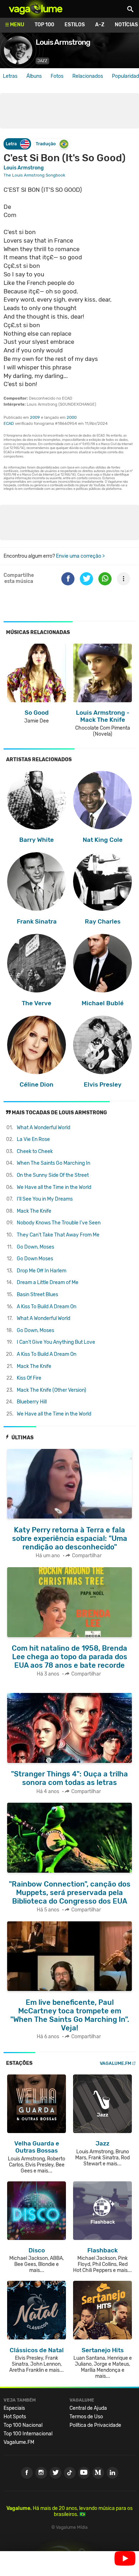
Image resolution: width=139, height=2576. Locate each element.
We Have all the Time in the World (54, 1187)
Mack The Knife (34, 1211)
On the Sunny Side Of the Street (53, 1175)
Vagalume (36, 9)
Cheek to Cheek (35, 1151)
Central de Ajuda (88, 2408)
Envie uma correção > (80, 556)
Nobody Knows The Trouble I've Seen (59, 1223)
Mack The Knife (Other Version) (52, 1390)
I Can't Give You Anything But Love (56, 1342)
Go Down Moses (35, 1259)
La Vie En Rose (33, 1139)
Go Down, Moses (35, 1247)
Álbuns (34, 76)
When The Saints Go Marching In (53, 1163)
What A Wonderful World (43, 1128)
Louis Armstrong (24, 168)
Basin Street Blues (37, 1295)
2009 (35, 418)
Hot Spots (15, 2417)
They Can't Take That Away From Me (58, 1235)
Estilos (75, 25)
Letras (10, 76)
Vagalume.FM (115, 2063)
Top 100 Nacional (23, 2425)
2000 (72, 418)
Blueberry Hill (32, 1402)
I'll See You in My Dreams (45, 1199)
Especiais (14, 2408)
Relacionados (88, 76)
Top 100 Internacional (28, 2434)
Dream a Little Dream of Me (48, 1282)
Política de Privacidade (95, 2425)
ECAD (9, 424)
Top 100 (44, 25)
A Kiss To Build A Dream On (47, 1307)
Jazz (42, 61)
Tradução (46, 144)
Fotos (57, 76)
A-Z (100, 25)
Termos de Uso (86, 2417)
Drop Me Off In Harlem (42, 1271)
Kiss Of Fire (29, 1378)
